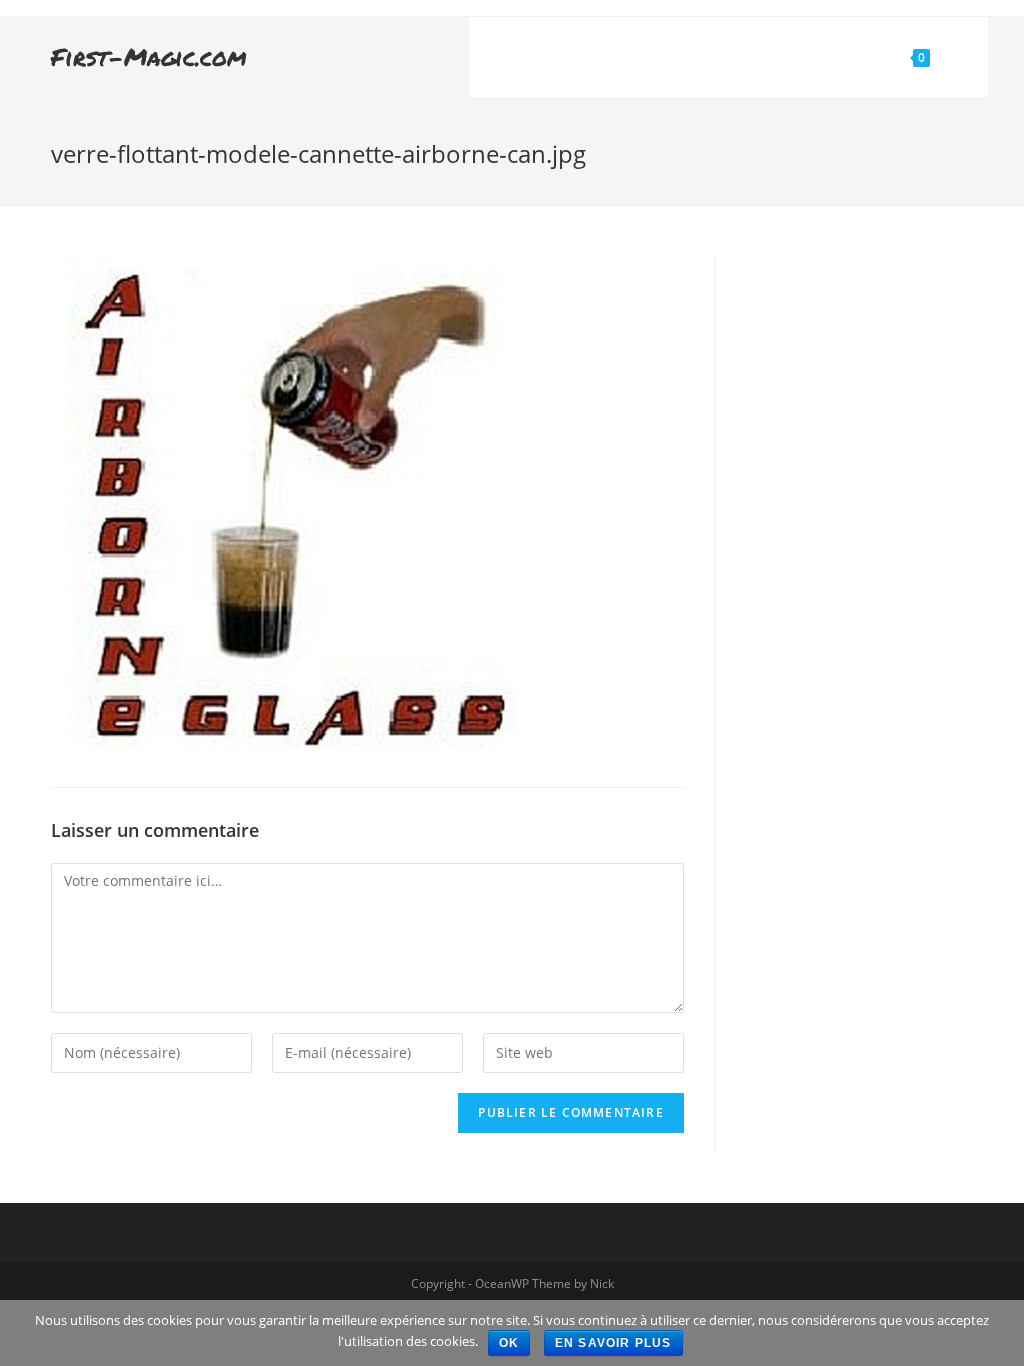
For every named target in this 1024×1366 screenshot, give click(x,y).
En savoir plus (613, 1343)
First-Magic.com (149, 56)
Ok (509, 1343)
